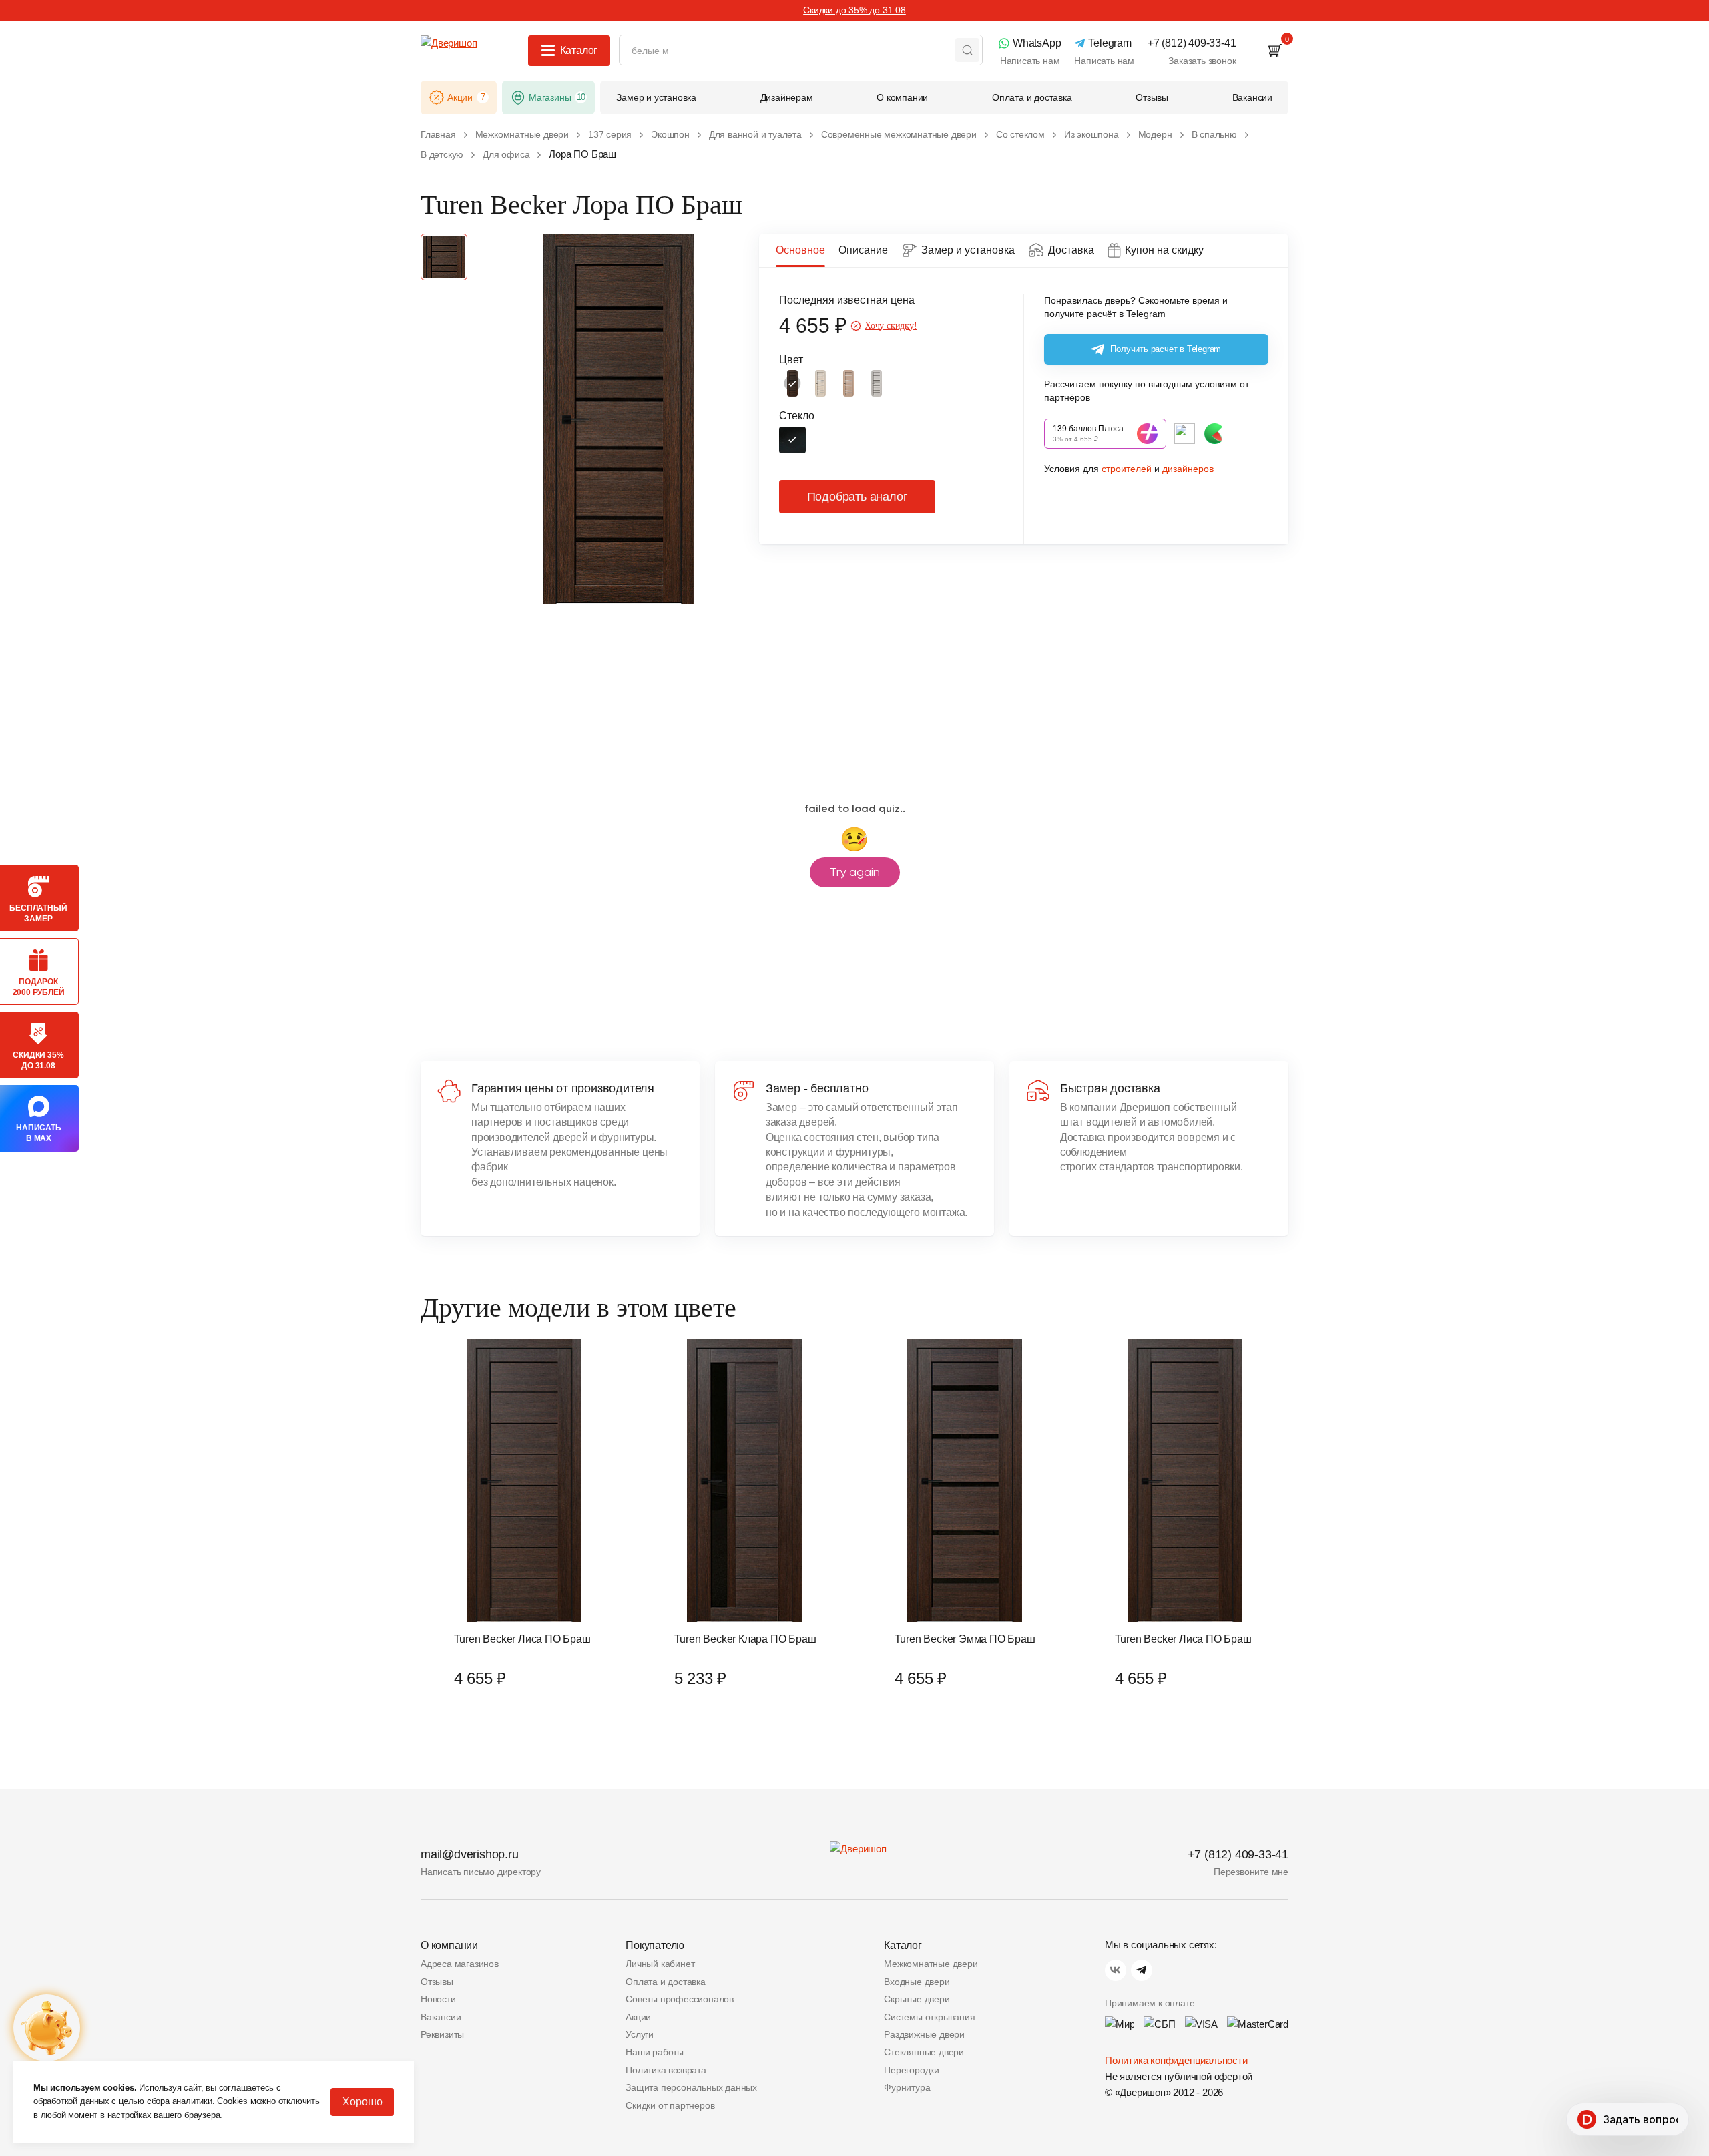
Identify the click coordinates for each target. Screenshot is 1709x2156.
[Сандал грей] (877, 383)
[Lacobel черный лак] (792, 440)
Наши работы (655, 2052)
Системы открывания (929, 2017)
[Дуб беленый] (820, 383)
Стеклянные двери (924, 2052)
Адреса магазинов (460, 1964)
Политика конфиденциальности (1176, 2060)
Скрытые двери (917, 1999)
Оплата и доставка (666, 1982)
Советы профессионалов (680, 1999)
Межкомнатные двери (931, 1964)
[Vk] (1116, 1970)
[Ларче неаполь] (848, 383)
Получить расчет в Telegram (1166, 349)
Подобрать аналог (858, 497)
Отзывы (437, 1982)
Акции (638, 2017)
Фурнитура (907, 2087)
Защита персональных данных (691, 2087)
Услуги (640, 2034)
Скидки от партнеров (670, 2105)
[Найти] (967, 50)
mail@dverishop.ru (470, 1854)
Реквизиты (442, 2034)
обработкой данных (71, 2101)
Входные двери (917, 1982)
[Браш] (792, 383)
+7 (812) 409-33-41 (1238, 1854)
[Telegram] (1142, 1970)
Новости (438, 1999)
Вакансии (441, 2017)
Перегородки (912, 2070)
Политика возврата (666, 2070)
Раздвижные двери (924, 2034)
